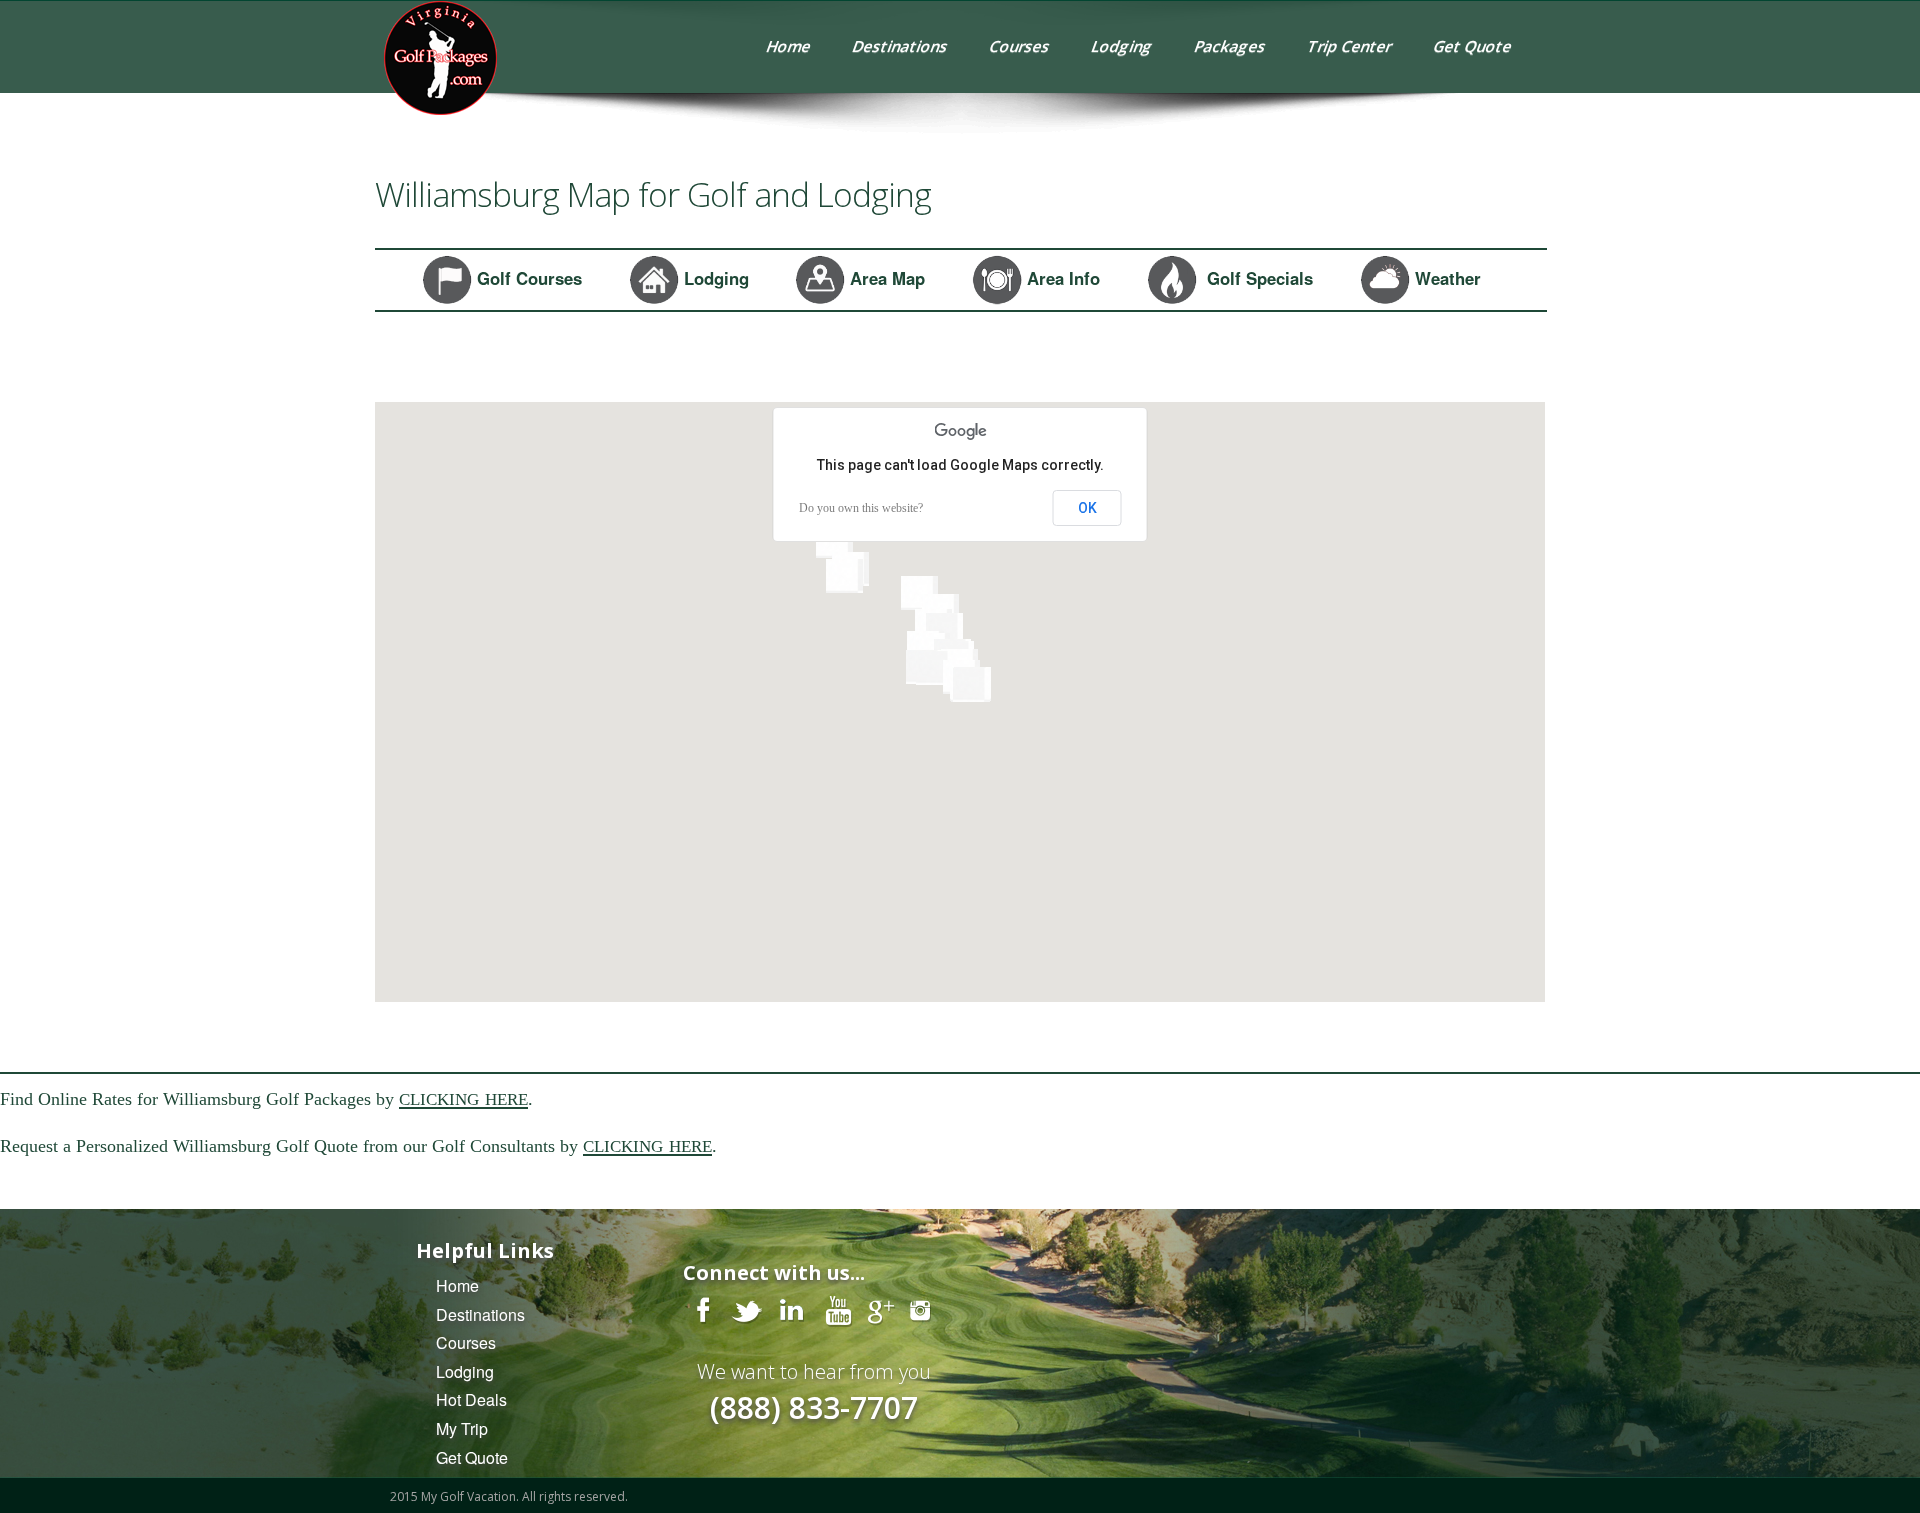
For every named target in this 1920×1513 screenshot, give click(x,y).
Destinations (900, 46)
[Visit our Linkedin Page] (793, 1309)
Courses (1020, 46)
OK (1087, 508)
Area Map (885, 277)
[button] (844, 576)
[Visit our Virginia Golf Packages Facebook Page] (703, 1309)
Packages (1230, 46)
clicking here (463, 1097)
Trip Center (1350, 46)
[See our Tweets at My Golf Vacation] (748, 1309)
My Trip (462, 1428)
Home (789, 46)
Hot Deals (471, 1399)
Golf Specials (1255, 277)
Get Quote (1473, 46)
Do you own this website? (861, 508)
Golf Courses (527, 277)
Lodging (1122, 46)
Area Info (1061, 277)
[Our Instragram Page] (920, 1309)
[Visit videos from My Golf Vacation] (838, 1309)
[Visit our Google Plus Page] (880, 1309)
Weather (1445, 277)
